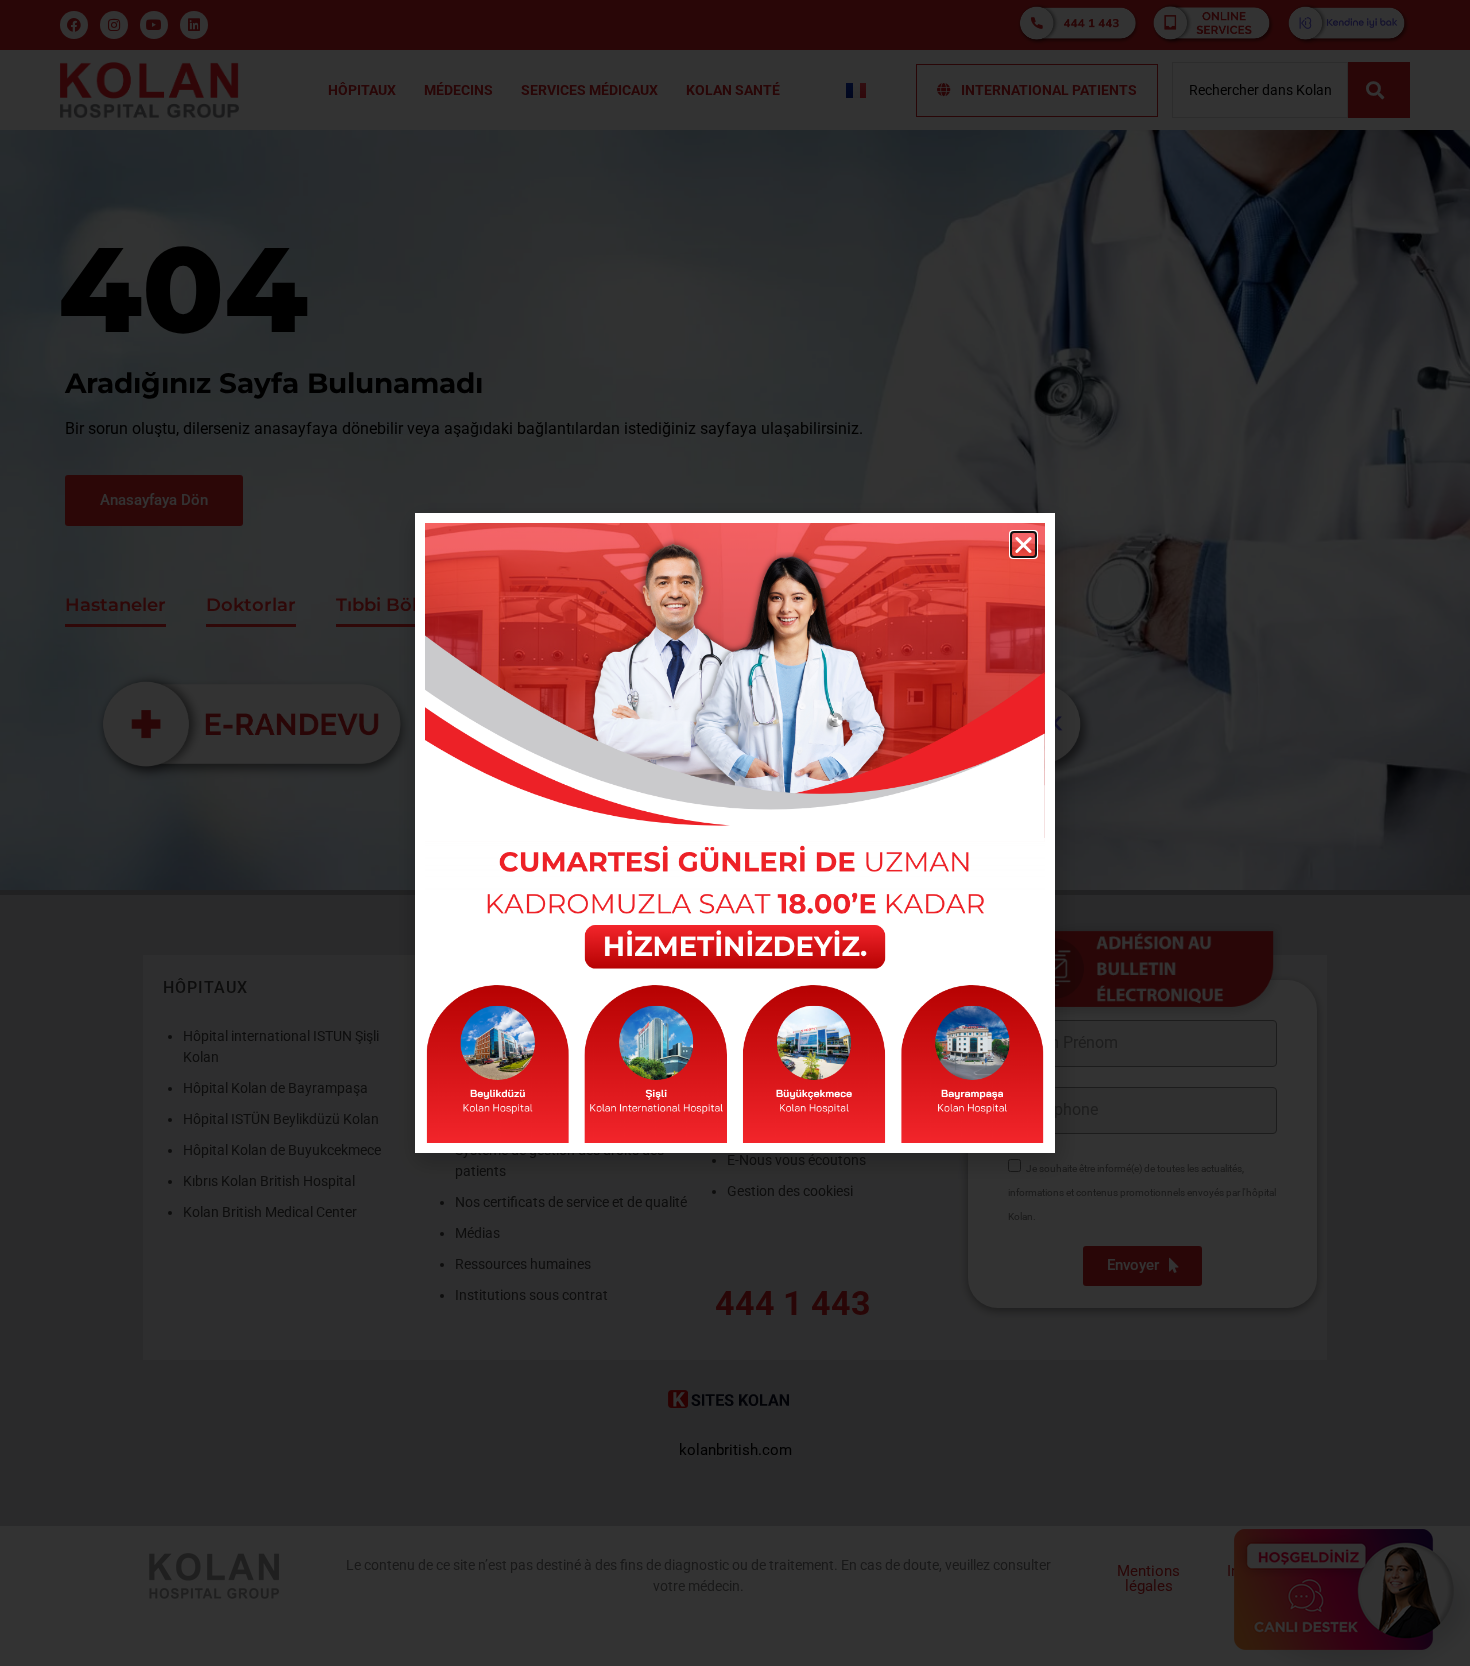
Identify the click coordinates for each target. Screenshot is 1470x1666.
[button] (1023, 544)
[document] (735, 833)
